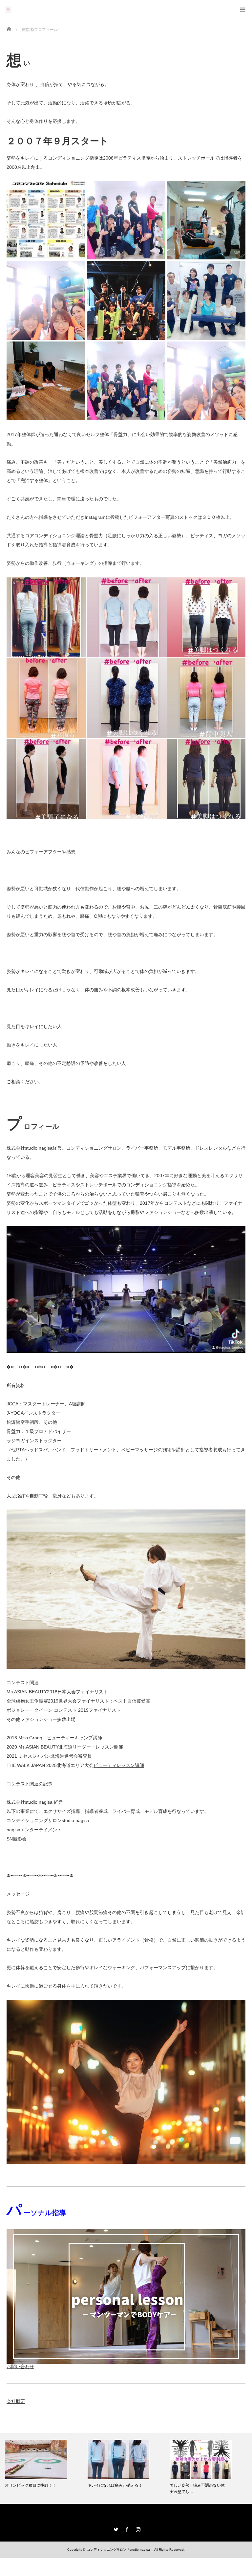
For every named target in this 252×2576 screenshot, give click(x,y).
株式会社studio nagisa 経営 (35, 1802)
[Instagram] (137, 2528)
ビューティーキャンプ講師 (74, 1738)
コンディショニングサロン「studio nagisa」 (120, 2550)
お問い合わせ (20, 2367)
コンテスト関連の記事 (30, 1784)
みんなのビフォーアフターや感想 (41, 852)
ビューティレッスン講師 (119, 1765)
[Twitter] (115, 2528)
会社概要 (16, 2401)
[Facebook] (126, 2528)
